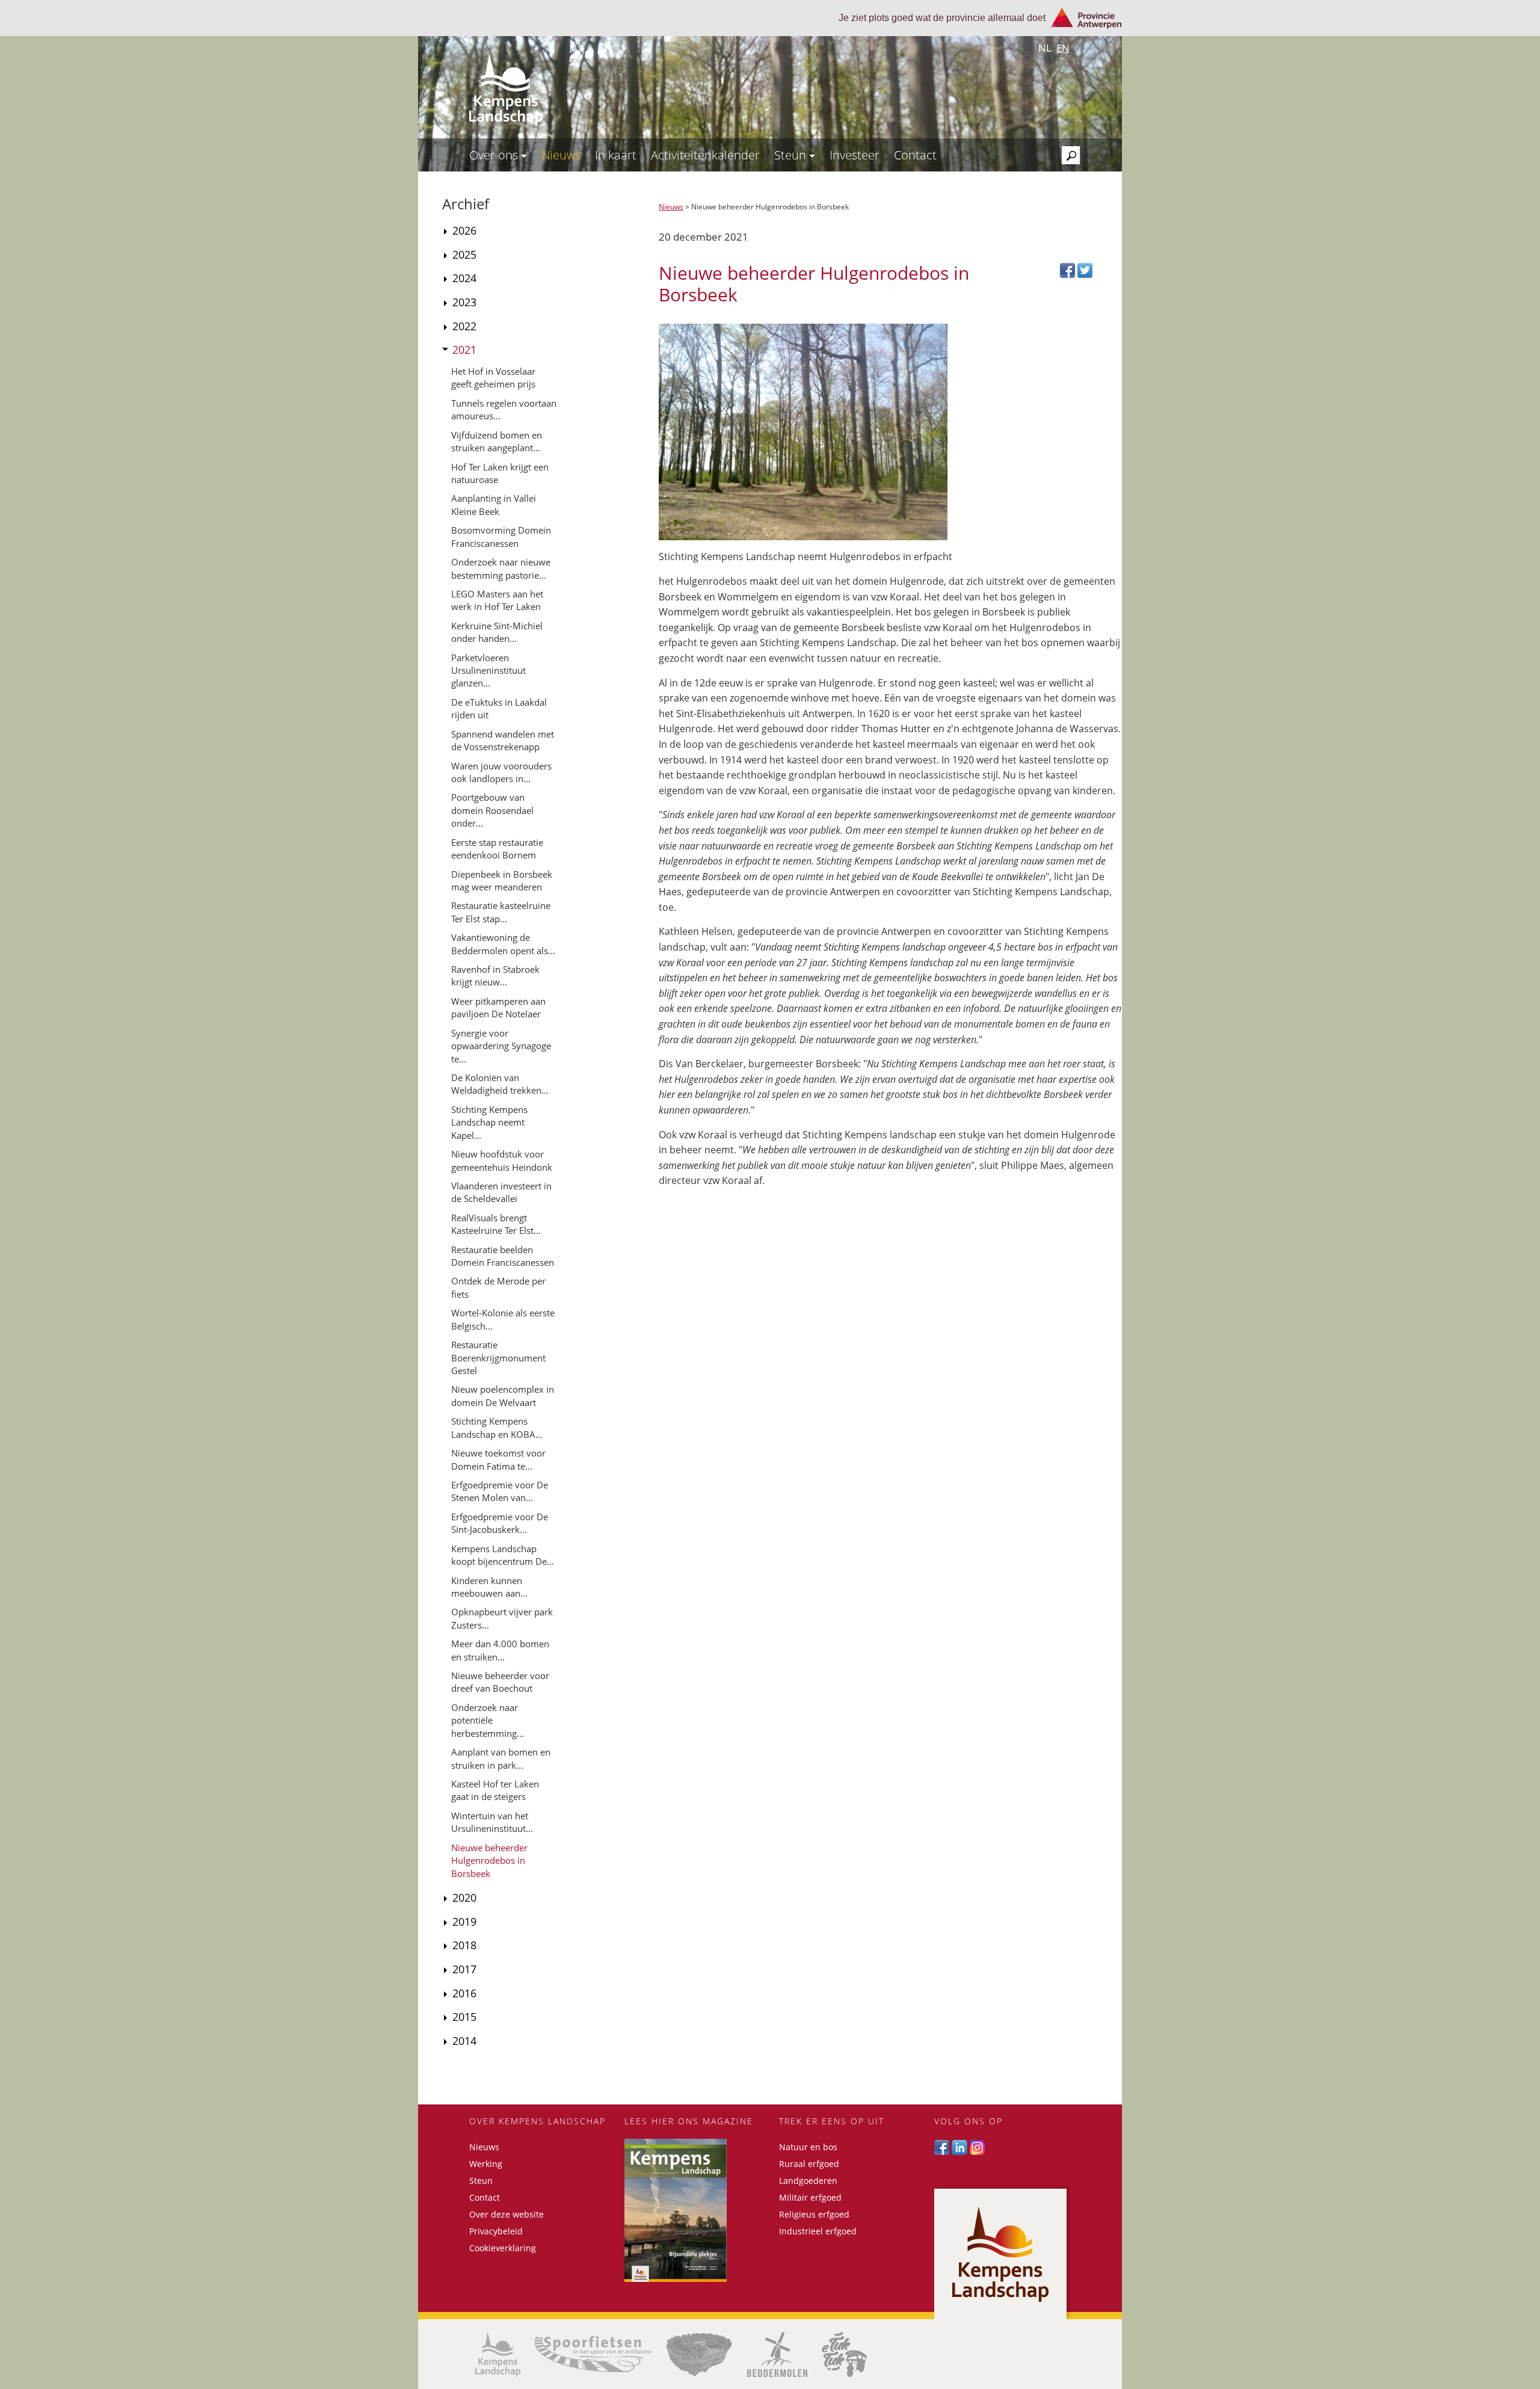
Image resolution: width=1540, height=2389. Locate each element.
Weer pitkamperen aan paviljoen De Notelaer (498, 1007)
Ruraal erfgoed (809, 2164)
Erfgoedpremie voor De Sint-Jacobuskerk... (500, 1523)
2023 (464, 302)
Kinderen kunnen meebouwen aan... (489, 1587)
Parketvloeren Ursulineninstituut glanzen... (488, 670)
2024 (464, 278)
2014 (464, 2041)
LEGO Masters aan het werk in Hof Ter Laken (497, 600)
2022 (464, 326)
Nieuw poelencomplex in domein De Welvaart (503, 1395)
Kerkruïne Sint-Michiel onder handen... (497, 632)
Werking (486, 2164)
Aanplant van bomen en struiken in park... (501, 1758)
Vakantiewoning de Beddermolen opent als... (503, 944)
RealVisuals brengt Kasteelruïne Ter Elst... (496, 1224)
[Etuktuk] (844, 2354)
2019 (464, 1922)
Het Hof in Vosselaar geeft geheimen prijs (493, 378)
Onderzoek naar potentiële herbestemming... (488, 1720)
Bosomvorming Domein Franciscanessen (501, 536)
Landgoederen (808, 2181)
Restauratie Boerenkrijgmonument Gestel (498, 1358)
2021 (464, 350)
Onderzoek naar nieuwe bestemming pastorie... (501, 568)
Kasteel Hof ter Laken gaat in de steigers (495, 1790)
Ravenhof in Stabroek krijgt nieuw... (495, 976)
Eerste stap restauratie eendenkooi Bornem (497, 849)
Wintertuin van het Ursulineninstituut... (492, 1822)
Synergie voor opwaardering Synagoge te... (501, 1046)
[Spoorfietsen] (593, 2354)
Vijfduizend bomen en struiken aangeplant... (497, 441)
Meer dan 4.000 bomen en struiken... (500, 1650)
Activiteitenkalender (705, 155)
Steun (792, 155)
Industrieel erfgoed (818, 2231)
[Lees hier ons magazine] (693, 2210)
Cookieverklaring (503, 2248)
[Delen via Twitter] (1085, 269)
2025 (464, 254)
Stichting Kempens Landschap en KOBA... (497, 1427)
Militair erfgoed (810, 2197)
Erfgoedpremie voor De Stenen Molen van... (500, 1491)
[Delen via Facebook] (1069, 269)
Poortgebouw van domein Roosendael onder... (492, 810)
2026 (464, 230)
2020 (464, 1897)
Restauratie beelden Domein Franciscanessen (503, 1256)
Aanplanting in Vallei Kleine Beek (494, 504)
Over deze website (507, 2214)
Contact (915, 155)
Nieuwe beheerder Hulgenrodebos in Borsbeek (489, 1860)
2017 (464, 1969)
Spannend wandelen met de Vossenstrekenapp (503, 740)
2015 (464, 2017)
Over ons (495, 155)
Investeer (855, 155)
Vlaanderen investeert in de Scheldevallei (501, 1192)
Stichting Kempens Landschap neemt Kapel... (489, 1122)
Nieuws (561, 155)
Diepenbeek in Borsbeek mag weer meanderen (502, 880)
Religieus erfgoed (814, 2214)
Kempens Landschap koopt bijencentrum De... (503, 1555)
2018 (464, 1945)
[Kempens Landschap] (498, 2354)
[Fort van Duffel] (699, 2354)
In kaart (616, 155)
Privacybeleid (496, 2231)
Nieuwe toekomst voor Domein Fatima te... (498, 1459)
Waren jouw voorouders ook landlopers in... (501, 772)
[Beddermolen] (777, 2354)
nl (1045, 48)
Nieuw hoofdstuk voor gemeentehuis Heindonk (502, 1160)
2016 (464, 1993)
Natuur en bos (808, 2147)
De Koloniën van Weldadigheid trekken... (500, 1084)
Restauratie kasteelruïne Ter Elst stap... (501, 912)
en (1063, 48)
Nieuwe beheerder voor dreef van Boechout (500, 1682)
